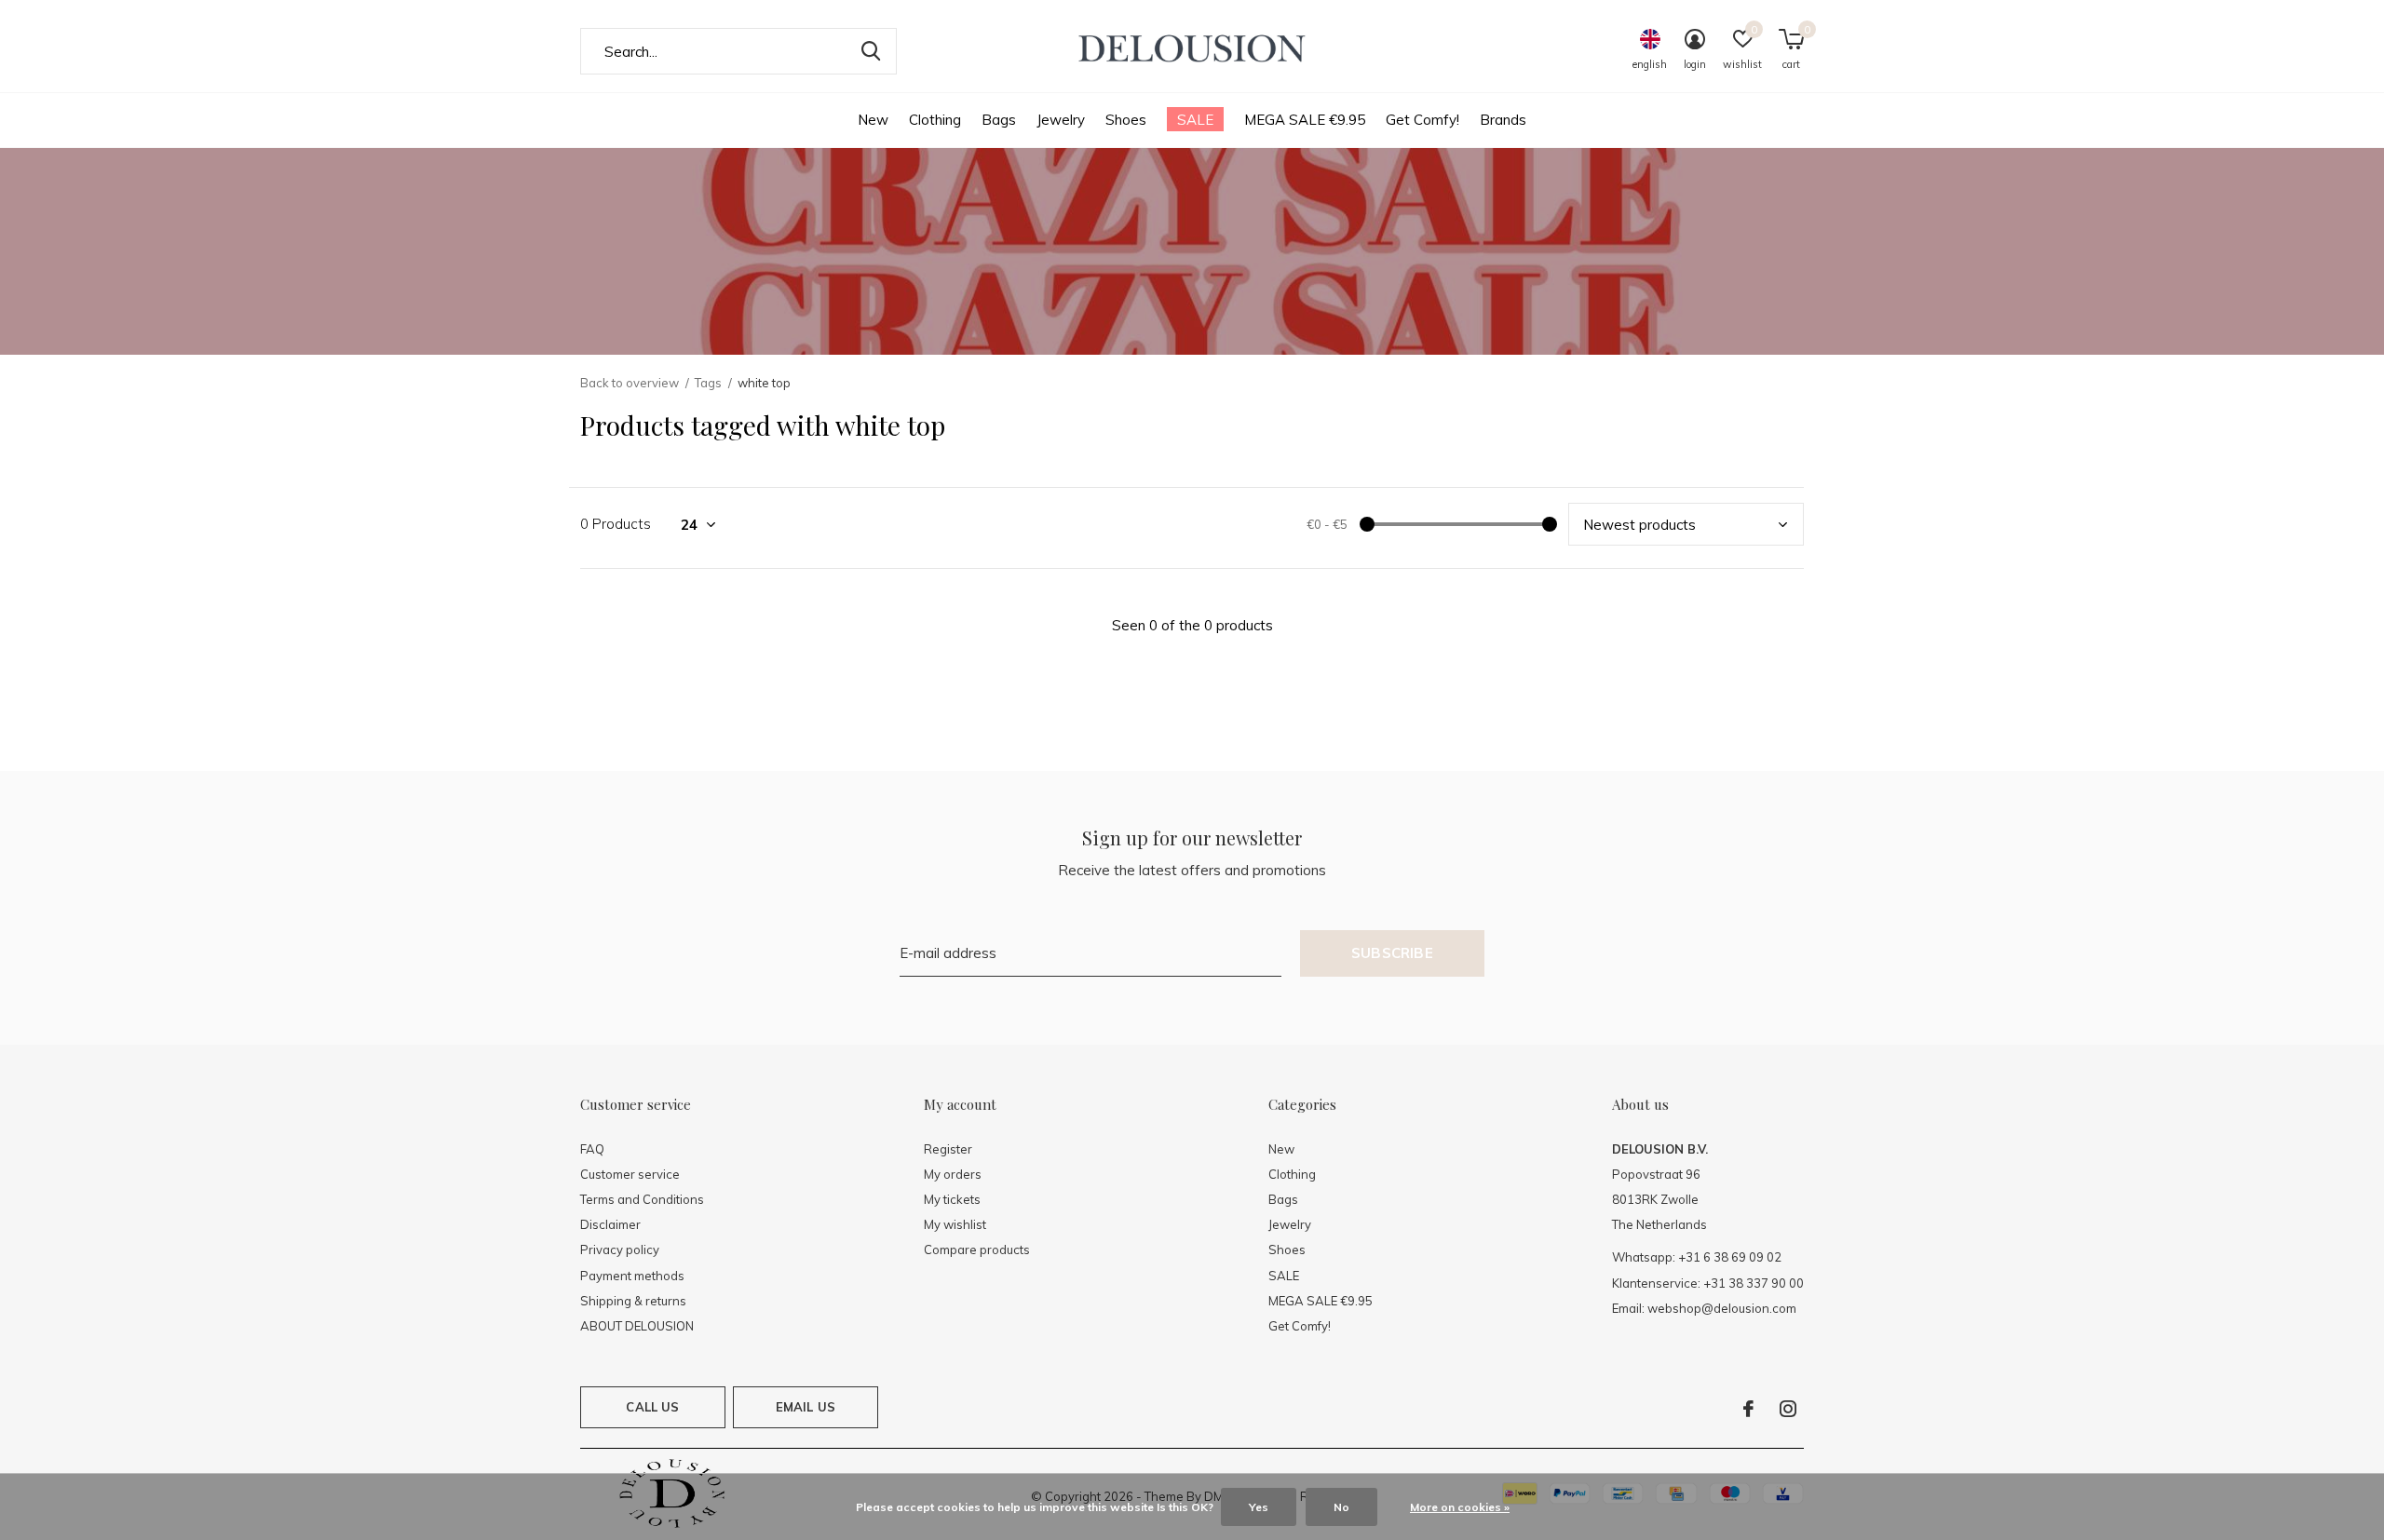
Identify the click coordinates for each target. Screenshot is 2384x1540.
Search (871, 51)
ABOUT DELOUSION (637, 1326)
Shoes (1126, 120)
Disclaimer (610, 1224)
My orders (953, 1174)
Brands (1503, 120)
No (1341, 1507)
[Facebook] (1748, 1409)
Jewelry (1061, 120)
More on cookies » (1460, 1507)
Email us (806, 1407)
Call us (652, 1407)
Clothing (935, 120)
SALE (1195, 120)
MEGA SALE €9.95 (1305, 120)
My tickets (952, 1199)
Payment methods (632, 1276)
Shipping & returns (633, 1301)
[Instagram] (1788, 1409)
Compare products (977, 1250)
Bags (999, 120)
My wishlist (955, 1224)
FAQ (592, 1149)
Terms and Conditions (642, 1199)
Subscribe (1392, 953)
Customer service (630, 1174)
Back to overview (630, 383)
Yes (1259, 1507)
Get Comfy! (1422, 120)
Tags (708, 383)
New (873, 120)
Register (948, 1149)
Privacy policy (620, 1250)
